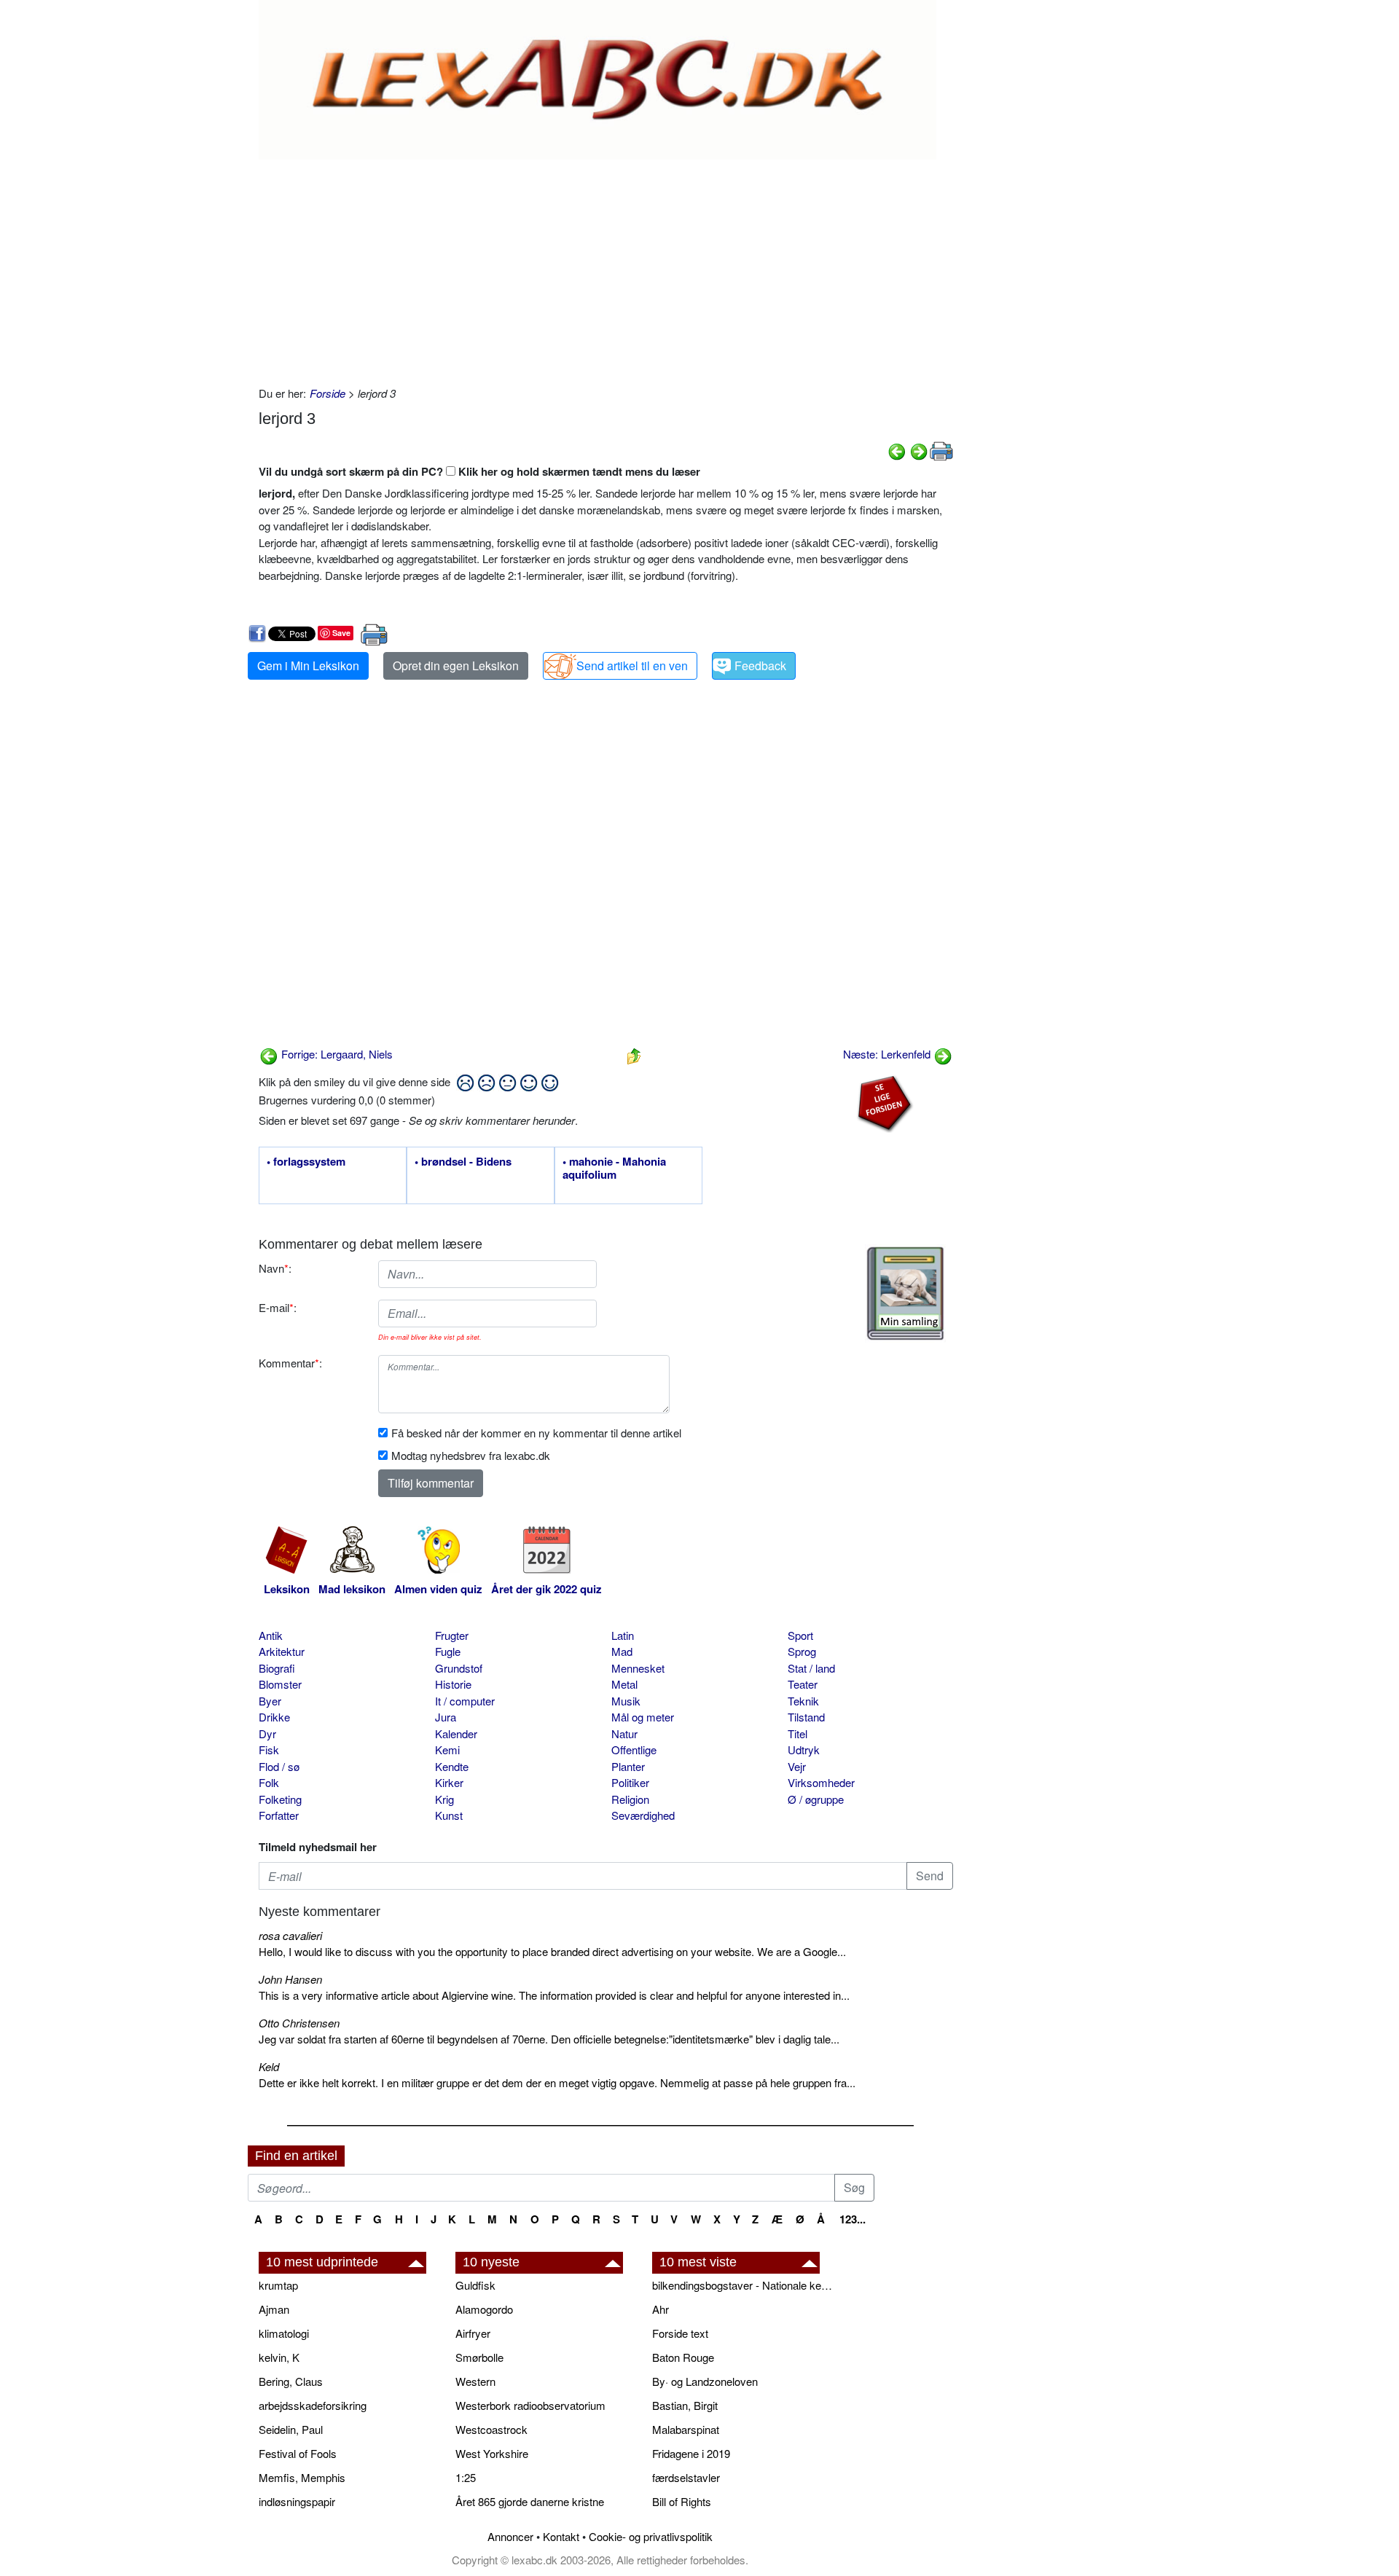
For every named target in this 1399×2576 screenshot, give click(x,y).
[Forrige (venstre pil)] (897, 450)
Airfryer (473, 2333)
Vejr (797, 1766)
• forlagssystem (306, 1162)
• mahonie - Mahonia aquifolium (614, 1169)
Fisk (269, 1750)
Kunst (449, 1815)
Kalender (456, 1733)
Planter (628, 1766)
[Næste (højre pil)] (919, 450)
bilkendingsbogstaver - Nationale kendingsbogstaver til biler (743, 2285)
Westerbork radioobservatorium (530, 2405)
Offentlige (634, 1750)
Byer (270, 1701)
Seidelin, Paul (291, 2429)
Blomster (280, 1684)
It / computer (465, 1701)
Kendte (452, 1766)
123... (853, 2219)
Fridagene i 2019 (691, 2453)
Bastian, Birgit (685, 2405)
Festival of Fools (298, 2453)
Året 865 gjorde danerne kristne (530, 2501)
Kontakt (561, 2536)
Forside (328, 393)
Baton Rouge (683, 2357)
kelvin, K (279, 2357)
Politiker (630, 1782)
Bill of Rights (682, 2501)
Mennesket (638, 1668)
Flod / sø (279, 1766)
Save (341, 633)
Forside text (680, 2333)
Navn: (275, 1268)
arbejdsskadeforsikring (313, 2405)
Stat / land (811, 1668)
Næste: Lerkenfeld (888, 1054)
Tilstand (806, 1717)
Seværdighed (643, 1815)
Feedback (760, 665)
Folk (269, 1782)
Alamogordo (484, 2309)
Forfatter (279, 1815)
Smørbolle (479, 2357)
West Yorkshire (492, 2453)
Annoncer (510, 2536)
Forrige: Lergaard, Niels (336, 1054)
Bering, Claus (291, 2381)
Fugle (448, 1651)
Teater (803, 1684)
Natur (624, 1733)
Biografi (277, 1668)
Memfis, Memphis (302, 2477)
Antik (271, 1635)
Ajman (274, 2309)
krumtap (278, 2285)
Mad (622, 1651)
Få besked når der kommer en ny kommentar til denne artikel (536, 1433)
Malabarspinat (686, 2429)
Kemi (447, 1750)
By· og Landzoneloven (705, 2381)
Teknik (803, 1701)
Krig (444, 1799)
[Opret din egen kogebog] (905, 1293)
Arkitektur (282, 1651)
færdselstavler (686, 2477)
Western (475, 2381)
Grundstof (459, 1668)
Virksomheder (821, 1782)
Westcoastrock (491, 2429)
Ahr (661, 2309)
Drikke (274, 1717)
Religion (630, 1799)
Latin (623, 1635)
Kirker (449, 1782)
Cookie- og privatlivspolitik (651, 2536)
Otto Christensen (299, 2023)
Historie (453, 1684)
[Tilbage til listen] (634, 1054)
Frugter (452, 1635)
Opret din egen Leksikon (456, 665)
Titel (798, 1733)
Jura (446, 1717)
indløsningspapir (297, 2501)
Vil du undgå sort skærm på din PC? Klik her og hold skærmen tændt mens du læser (479, 471)
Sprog (802, 1651)
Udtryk (804, 1750)
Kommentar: (290, 1363)
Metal (624, 1684)
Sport (800, 1635)
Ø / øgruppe (816, 1799)
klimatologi (284, 2333)
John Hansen (290, 1979)
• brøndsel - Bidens (463, 1162)
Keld (269, 2066)
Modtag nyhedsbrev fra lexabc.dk (471, 1455)
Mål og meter (643, 1717)
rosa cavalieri (290, 1935)
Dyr (267, 1733)
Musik (626, 1701)
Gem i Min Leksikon (308, 665)
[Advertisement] (606, 269)
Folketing (280, 1799)
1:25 (466, 2477)
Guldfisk (475, 2285)
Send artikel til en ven (632, 665)
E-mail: (278, 1307)
